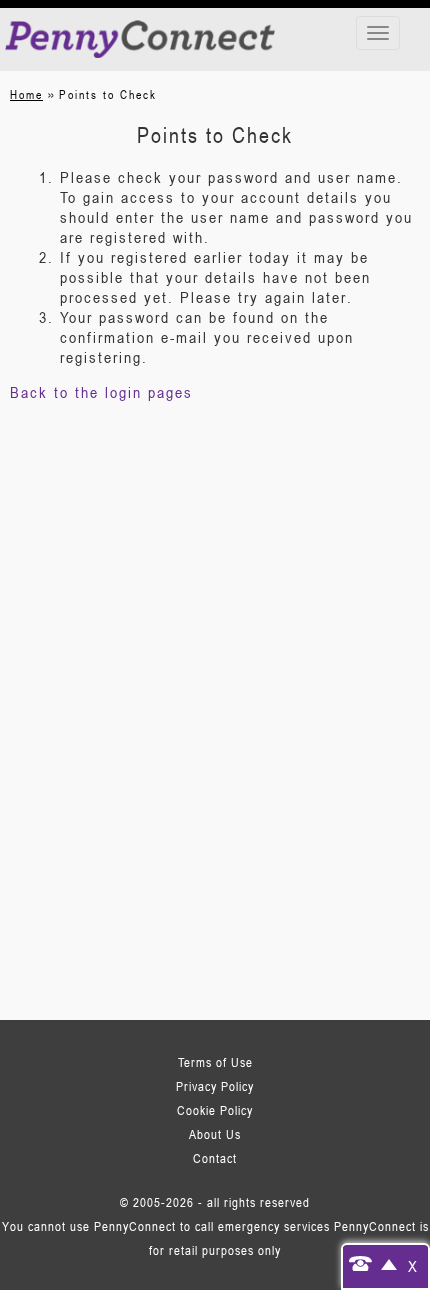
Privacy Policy (215, 1086)
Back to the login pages (101, 392)
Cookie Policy (215, 1110)
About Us (215, 1134)
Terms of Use (215, 1062)
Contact (215, 1158)
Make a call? (372, 1263)
